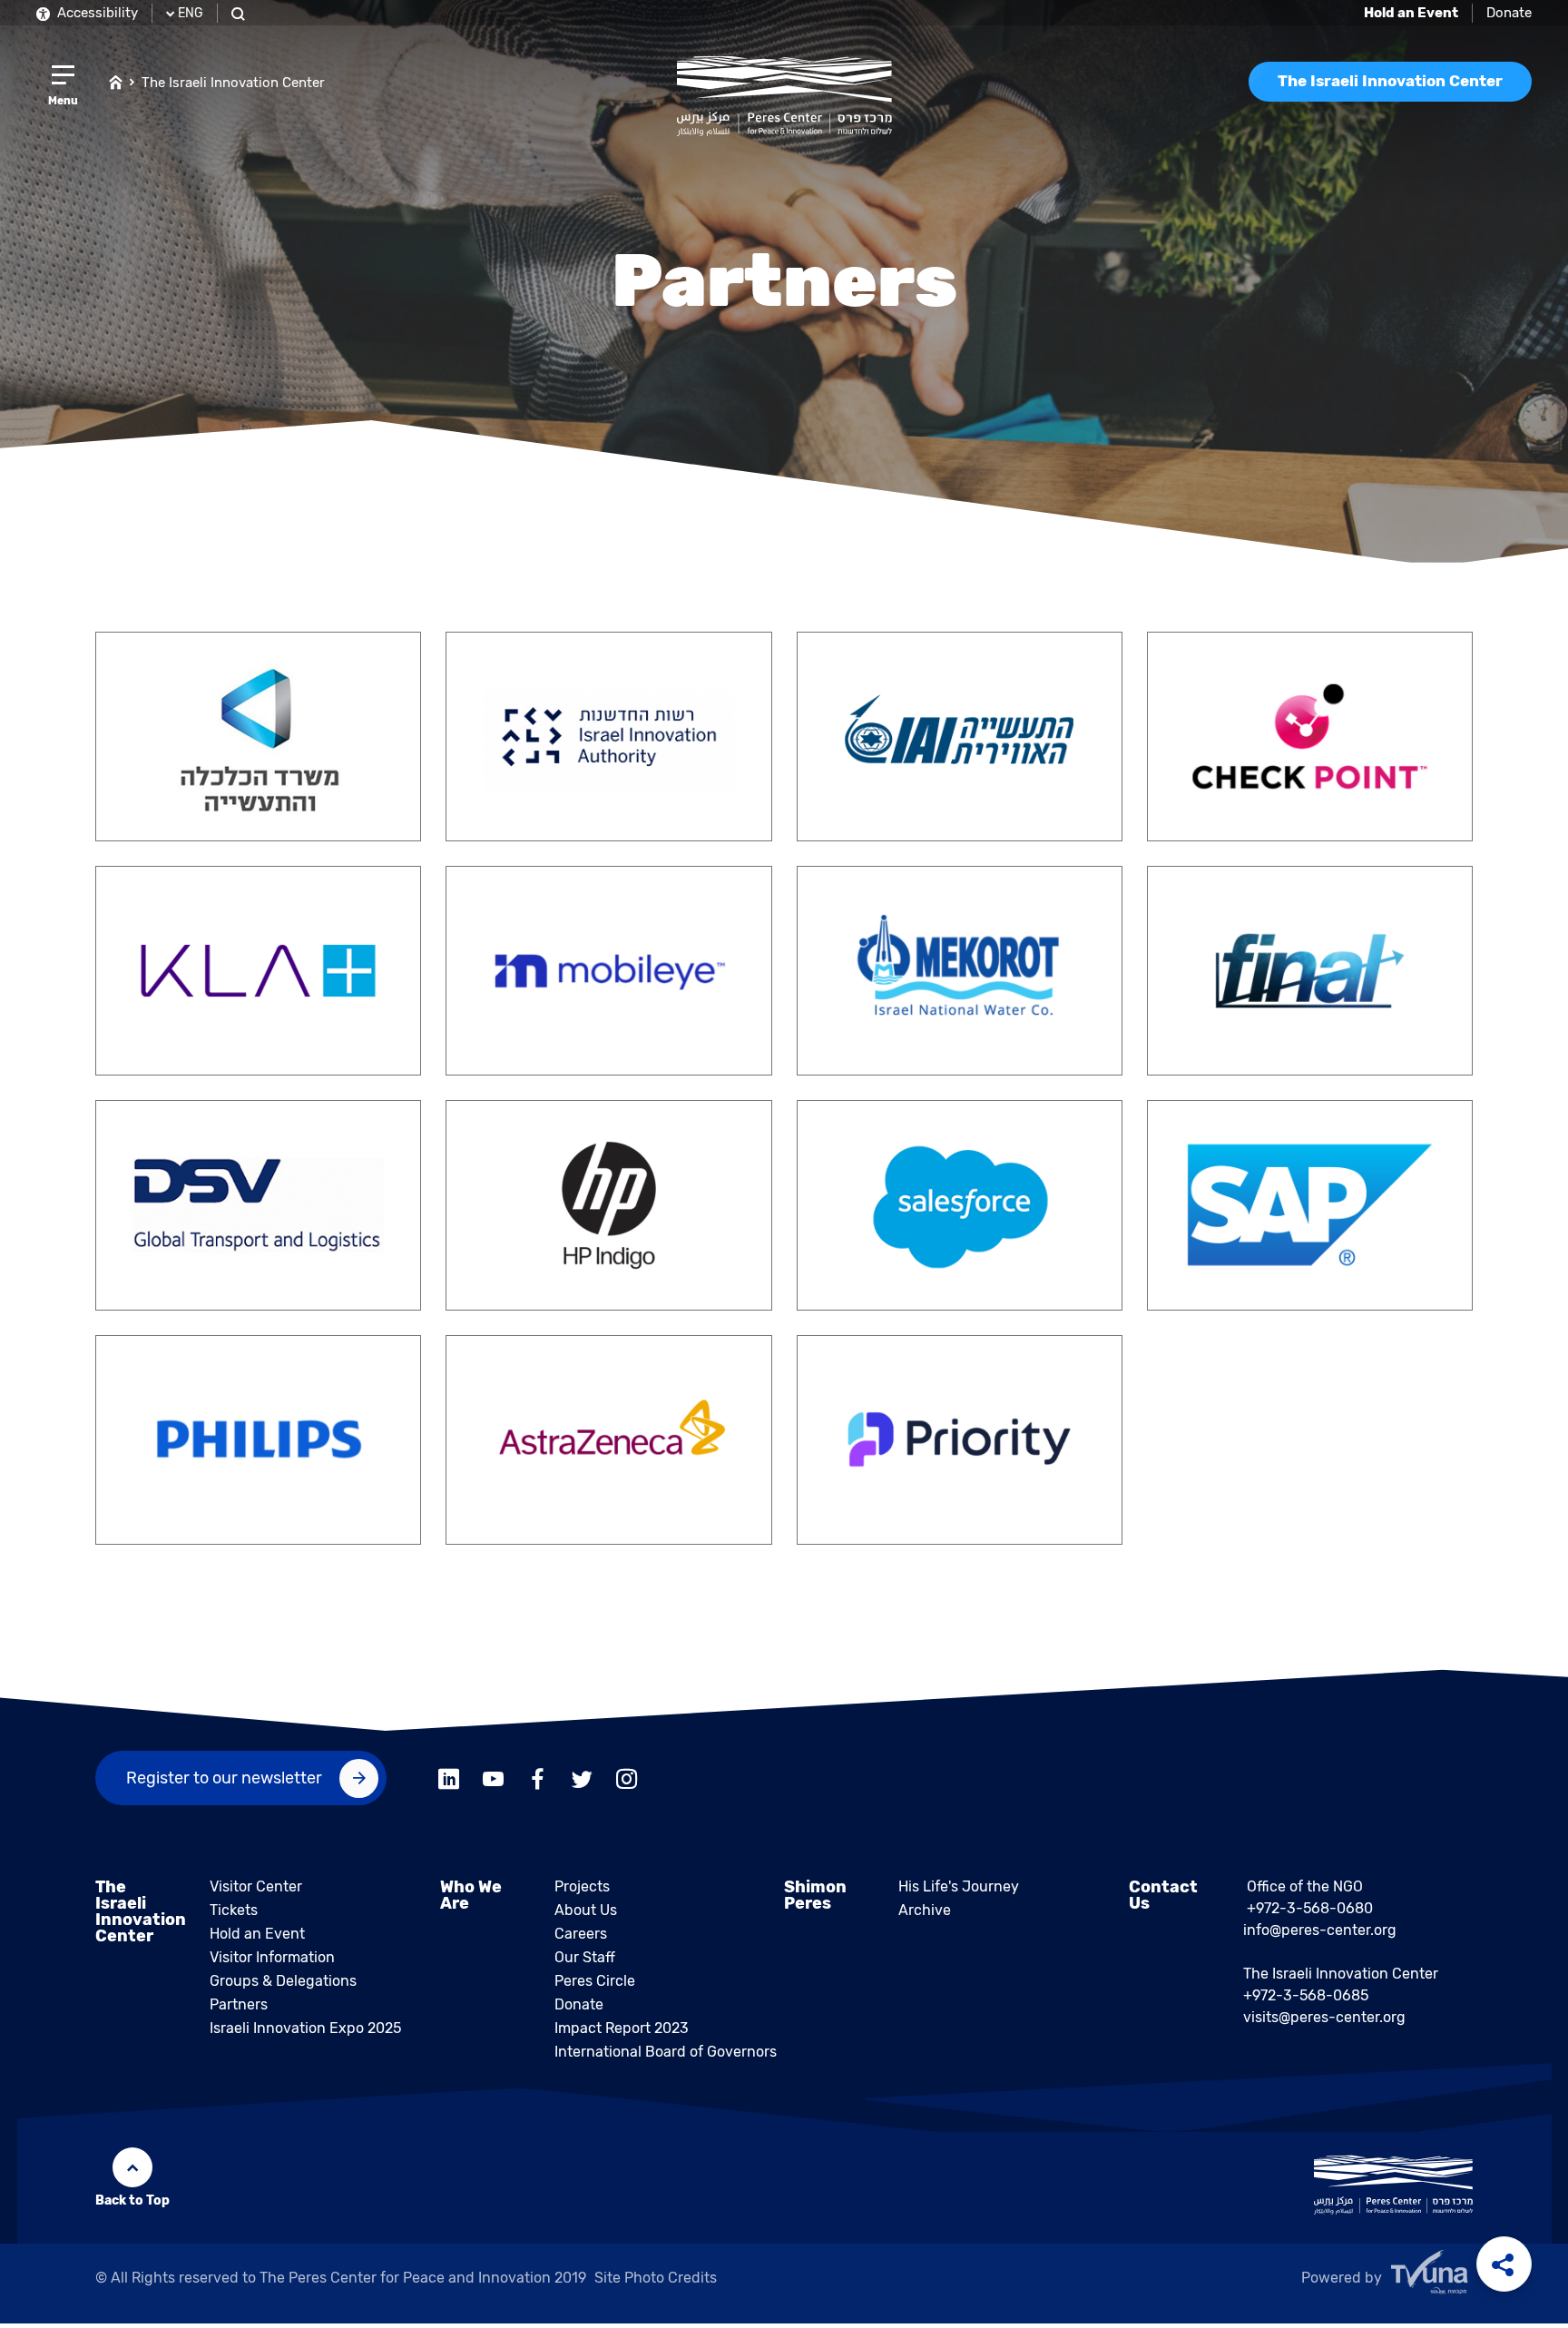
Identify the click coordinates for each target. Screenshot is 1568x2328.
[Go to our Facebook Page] (538, 1778)
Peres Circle (595, 1981)
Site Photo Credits (656, 2278)
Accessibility (96, 13)
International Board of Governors (666, 2052)
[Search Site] (240, 13)
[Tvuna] (1432, 2277)
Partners (239, 2004)
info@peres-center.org (1320, 1930)
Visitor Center (256, 1886)
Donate (1509, 13)
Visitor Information (272, 1957)
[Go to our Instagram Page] (627, 1778)
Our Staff (585, 1957)
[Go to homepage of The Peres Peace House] (784, 96)
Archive (925, 1910)
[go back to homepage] (116, 81)
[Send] (359, 1778)
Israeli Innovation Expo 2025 (305, 2028)
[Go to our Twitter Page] (582, 1778)
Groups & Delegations (283, 1981)
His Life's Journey (959, 1886)
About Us (586, 1910)
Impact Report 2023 (622, 2028)
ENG (191, 13)
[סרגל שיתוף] (1504, 2264)
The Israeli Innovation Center (233, 83)
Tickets (234, 1910)
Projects (582, 1886)
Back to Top (132, 2200)
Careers (581, 1934)
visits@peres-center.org (1324, 2017)
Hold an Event (257, 1934)
